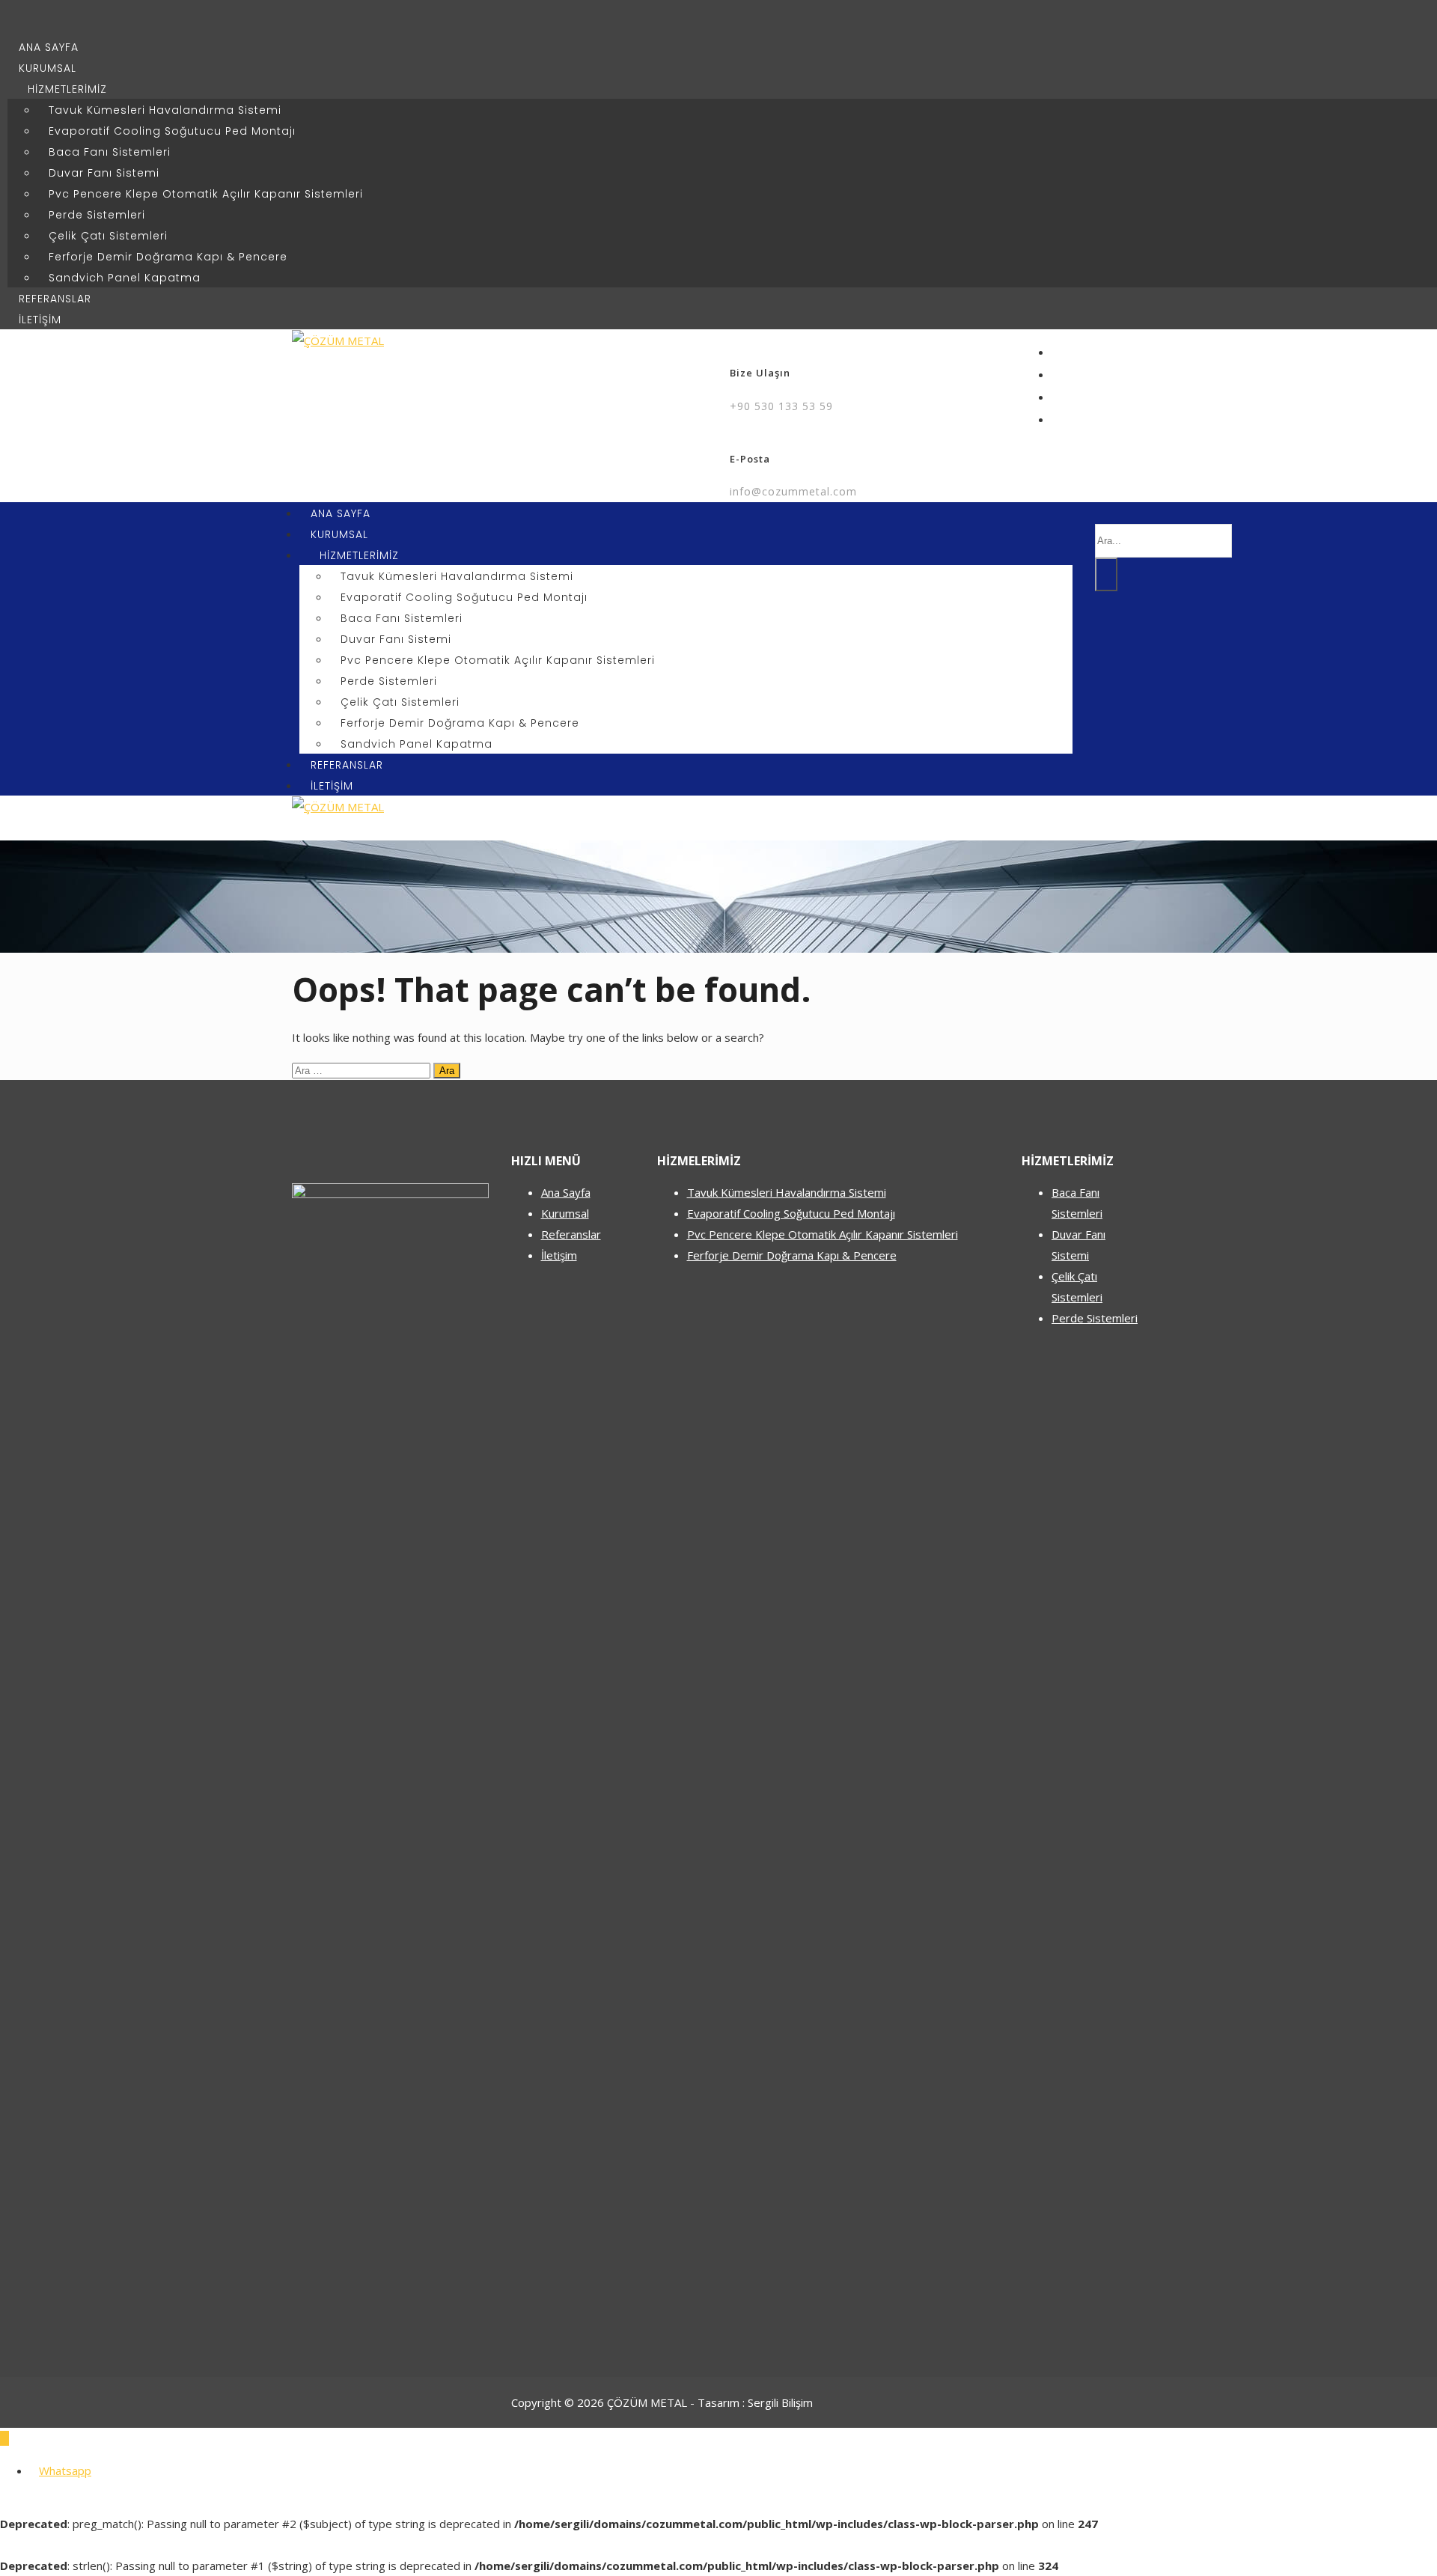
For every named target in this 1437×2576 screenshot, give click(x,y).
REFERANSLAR (55, 299)
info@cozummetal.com (793, 491)
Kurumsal (565, 1213)
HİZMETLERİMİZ (67, 89)
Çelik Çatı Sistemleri (108, 236)
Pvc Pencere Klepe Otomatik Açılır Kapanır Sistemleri (206, 194)
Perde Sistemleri (97, 215)
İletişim (559, 1255)
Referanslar (571, 1234)
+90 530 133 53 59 (781, 406)
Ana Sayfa (566, 1192)
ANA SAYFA (49, 47)
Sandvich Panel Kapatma (125, 278)
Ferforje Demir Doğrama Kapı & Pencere (168, 257)
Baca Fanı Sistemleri (110, 152)
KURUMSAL (48, 68)
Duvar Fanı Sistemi (104, 173)
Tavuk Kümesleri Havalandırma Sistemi (165, 110)
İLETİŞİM (40, 320)
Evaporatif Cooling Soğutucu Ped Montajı (172, 131)
